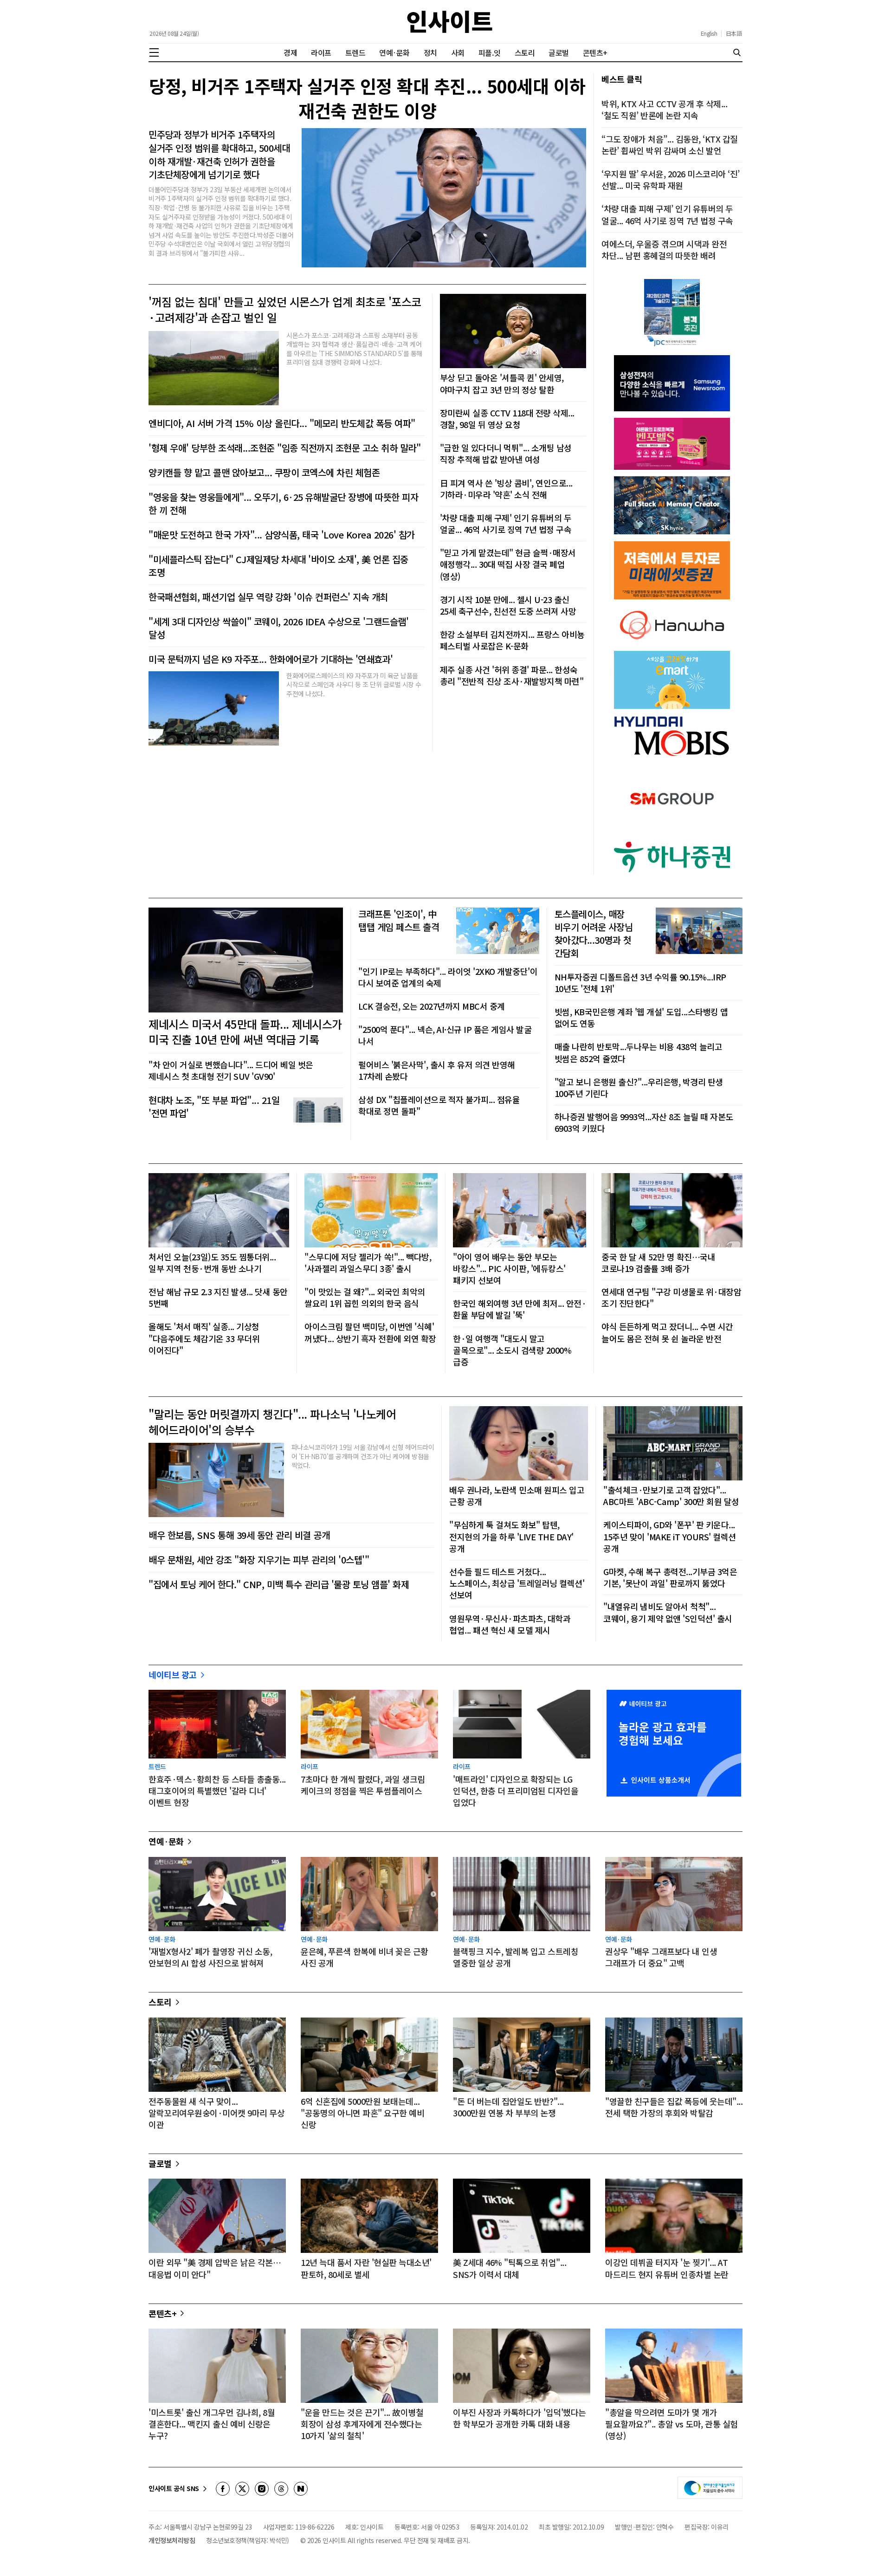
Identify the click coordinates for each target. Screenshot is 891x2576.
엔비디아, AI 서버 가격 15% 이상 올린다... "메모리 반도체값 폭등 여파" (282, 423)
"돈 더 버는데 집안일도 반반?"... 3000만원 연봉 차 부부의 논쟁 (508, 2107)
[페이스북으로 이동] (223, 2489)
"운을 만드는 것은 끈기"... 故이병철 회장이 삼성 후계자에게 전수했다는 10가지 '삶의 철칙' (362, 2424)
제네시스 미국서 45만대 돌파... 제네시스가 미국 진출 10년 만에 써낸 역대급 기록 (245, 1032)
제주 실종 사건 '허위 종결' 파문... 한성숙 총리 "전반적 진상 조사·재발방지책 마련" (512, 675)
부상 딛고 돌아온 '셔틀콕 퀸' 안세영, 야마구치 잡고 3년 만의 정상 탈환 (502, 383)
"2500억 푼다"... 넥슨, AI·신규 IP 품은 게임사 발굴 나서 (445, 1035)
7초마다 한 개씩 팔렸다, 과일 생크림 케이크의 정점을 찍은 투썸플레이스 (363, 1785)
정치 (430, 52)
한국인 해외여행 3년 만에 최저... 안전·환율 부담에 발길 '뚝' (520, 1309)
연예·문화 (394, 52)
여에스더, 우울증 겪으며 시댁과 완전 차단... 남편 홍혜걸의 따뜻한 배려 (664, 250)
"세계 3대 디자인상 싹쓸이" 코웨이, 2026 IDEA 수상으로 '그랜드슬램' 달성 (278, 628)
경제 (290, 52)
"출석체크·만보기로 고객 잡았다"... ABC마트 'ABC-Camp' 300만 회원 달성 (671, 1496)
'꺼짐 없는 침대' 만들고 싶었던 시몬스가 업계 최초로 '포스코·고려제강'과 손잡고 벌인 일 (285, 309)
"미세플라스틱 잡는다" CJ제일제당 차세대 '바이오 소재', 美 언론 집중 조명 (278, 566)
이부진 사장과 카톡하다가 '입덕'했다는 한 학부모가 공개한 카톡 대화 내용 (520, 2418)
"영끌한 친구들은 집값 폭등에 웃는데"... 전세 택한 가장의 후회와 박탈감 (674, 2107)
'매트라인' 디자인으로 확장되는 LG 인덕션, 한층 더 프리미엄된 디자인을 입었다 (516, 1791)
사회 (458, 52)
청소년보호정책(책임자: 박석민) (248, 2540)
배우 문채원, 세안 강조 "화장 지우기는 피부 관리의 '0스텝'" (259, 1560)
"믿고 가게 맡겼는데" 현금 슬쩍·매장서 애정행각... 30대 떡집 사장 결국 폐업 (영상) (508, 564)
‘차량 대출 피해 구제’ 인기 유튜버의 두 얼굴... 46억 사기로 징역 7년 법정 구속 (667, 214)
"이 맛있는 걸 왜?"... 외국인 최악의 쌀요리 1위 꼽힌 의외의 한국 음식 (365, 1298)
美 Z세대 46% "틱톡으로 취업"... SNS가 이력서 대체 (510, 2268)
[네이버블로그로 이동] (301, 2489)
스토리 (525, 52)
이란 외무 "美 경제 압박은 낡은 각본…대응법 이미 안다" (215, 2268)
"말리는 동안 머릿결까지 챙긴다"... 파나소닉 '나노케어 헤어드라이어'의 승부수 (272, 1422)
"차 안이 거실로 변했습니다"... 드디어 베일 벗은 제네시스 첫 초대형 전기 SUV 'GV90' (231, 1071)
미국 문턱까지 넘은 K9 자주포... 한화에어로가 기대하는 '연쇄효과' (271, 659)
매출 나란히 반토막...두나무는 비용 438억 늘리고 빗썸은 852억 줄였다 (639, 1052)
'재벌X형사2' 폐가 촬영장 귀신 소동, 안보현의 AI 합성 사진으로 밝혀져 (210, 1957)
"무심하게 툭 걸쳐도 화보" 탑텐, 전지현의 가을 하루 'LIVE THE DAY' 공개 (511, 1536)
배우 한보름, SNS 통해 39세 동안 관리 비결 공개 (239, 1535)
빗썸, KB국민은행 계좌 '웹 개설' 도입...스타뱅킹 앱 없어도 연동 (641, 1018)
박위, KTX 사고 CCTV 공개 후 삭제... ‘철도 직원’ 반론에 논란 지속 (664, 110)
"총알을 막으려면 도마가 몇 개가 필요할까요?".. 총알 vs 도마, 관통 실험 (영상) (671, 2424)
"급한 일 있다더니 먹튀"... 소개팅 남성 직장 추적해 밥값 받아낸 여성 (506, 454)
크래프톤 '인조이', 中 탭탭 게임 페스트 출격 (399, 921)
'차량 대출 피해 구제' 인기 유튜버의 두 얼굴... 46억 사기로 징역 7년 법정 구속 (506, 524)
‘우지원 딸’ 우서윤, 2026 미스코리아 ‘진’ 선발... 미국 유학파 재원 (671, 180)
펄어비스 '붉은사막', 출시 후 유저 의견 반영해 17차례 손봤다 (437, 1071)
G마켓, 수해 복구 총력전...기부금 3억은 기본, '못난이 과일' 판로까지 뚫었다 (670, 1577)
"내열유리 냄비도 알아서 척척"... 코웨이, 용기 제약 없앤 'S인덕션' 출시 (668, 1612)
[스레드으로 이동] (281, 2489)
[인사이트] (450, 22)
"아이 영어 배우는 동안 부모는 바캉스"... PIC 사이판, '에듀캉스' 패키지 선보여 (509, 1269)
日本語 (734, 33)
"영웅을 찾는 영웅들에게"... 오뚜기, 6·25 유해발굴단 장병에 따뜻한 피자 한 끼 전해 (283, 504)
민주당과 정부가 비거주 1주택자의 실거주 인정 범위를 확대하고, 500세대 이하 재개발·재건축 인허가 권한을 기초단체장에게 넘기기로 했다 (219, 155)
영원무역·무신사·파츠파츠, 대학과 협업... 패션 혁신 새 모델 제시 (510, 1624)
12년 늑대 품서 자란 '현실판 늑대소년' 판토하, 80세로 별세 (366, 2268)
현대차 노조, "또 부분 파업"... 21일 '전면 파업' (214, 1107)
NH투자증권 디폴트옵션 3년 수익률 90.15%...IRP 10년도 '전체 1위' (640, 983)
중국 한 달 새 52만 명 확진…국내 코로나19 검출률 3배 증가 (658, 1263)
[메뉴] (154, 52)
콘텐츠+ (595, 52)
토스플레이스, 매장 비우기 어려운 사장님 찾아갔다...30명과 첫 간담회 (594, 934)
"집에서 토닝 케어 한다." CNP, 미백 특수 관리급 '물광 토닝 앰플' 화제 (279, 1584)
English (709, 33)
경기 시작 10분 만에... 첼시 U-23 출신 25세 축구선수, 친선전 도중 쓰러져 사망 (508, 605)
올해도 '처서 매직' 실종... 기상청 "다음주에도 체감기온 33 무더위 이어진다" (204, 1338)
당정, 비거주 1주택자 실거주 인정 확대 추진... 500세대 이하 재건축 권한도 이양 (367, 98)
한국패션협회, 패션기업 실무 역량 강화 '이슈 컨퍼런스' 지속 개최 (268, 597)
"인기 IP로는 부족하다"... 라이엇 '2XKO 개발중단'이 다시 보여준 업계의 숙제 (448, 977)
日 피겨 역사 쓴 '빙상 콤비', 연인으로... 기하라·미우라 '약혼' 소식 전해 (506, 489)
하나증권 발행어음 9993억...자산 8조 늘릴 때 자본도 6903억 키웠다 (644, 1123)
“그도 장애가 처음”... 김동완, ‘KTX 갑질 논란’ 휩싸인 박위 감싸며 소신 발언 (670, 145)
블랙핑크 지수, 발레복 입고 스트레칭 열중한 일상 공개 (516, 1957)
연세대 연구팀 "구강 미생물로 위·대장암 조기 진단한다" (671, 1298)
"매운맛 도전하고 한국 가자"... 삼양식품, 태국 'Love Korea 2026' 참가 (282, 535)
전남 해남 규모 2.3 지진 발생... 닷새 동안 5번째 (218, 1298)
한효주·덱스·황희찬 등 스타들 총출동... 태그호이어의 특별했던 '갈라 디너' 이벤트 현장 (217, 1791)
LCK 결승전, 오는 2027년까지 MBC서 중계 (432, 1006)
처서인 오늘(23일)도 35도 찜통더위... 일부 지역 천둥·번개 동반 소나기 (212, 1263)
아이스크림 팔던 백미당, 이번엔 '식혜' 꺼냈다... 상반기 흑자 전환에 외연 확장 (370, 1332)
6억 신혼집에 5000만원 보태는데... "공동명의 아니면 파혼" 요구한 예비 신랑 (362, 2113)
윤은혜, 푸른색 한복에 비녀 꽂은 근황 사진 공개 (365, 1957)
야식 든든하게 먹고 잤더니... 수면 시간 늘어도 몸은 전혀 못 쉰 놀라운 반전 (667, 1332)
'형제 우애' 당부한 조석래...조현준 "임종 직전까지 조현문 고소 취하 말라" (284, 448)
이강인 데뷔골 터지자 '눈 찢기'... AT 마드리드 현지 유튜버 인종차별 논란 (667, 2268)
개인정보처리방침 (172, 2540)
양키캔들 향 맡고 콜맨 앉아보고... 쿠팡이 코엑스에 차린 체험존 (264, 473)
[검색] (737, 52)
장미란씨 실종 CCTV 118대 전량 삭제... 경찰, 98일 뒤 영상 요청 (507, 419)
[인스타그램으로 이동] (262, 2489)
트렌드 (355, 52)
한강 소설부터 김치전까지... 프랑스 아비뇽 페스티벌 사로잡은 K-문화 (512, 640)
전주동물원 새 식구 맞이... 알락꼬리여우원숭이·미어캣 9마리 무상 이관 (216, 2113)
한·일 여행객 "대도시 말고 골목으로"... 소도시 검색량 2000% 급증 (512, 1350)
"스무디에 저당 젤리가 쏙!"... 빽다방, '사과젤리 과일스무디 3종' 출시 (368, 1263)
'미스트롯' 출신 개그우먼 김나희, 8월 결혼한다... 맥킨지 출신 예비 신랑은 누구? (212, 2424)
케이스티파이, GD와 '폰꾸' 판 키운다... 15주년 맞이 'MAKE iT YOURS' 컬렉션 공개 (670, 1536)
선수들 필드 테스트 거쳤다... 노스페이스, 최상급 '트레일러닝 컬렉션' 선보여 (517, 1583)
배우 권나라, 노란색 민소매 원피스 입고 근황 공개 (517, 1496)
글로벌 (559, 52)
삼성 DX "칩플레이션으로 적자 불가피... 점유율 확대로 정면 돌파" (439, 1105)
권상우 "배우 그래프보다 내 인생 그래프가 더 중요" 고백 (661, 1957)
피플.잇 (490, 52)
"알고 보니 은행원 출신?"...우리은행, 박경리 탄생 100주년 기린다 (639, 1088)
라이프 (321, 52)
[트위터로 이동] (242, 2489)
